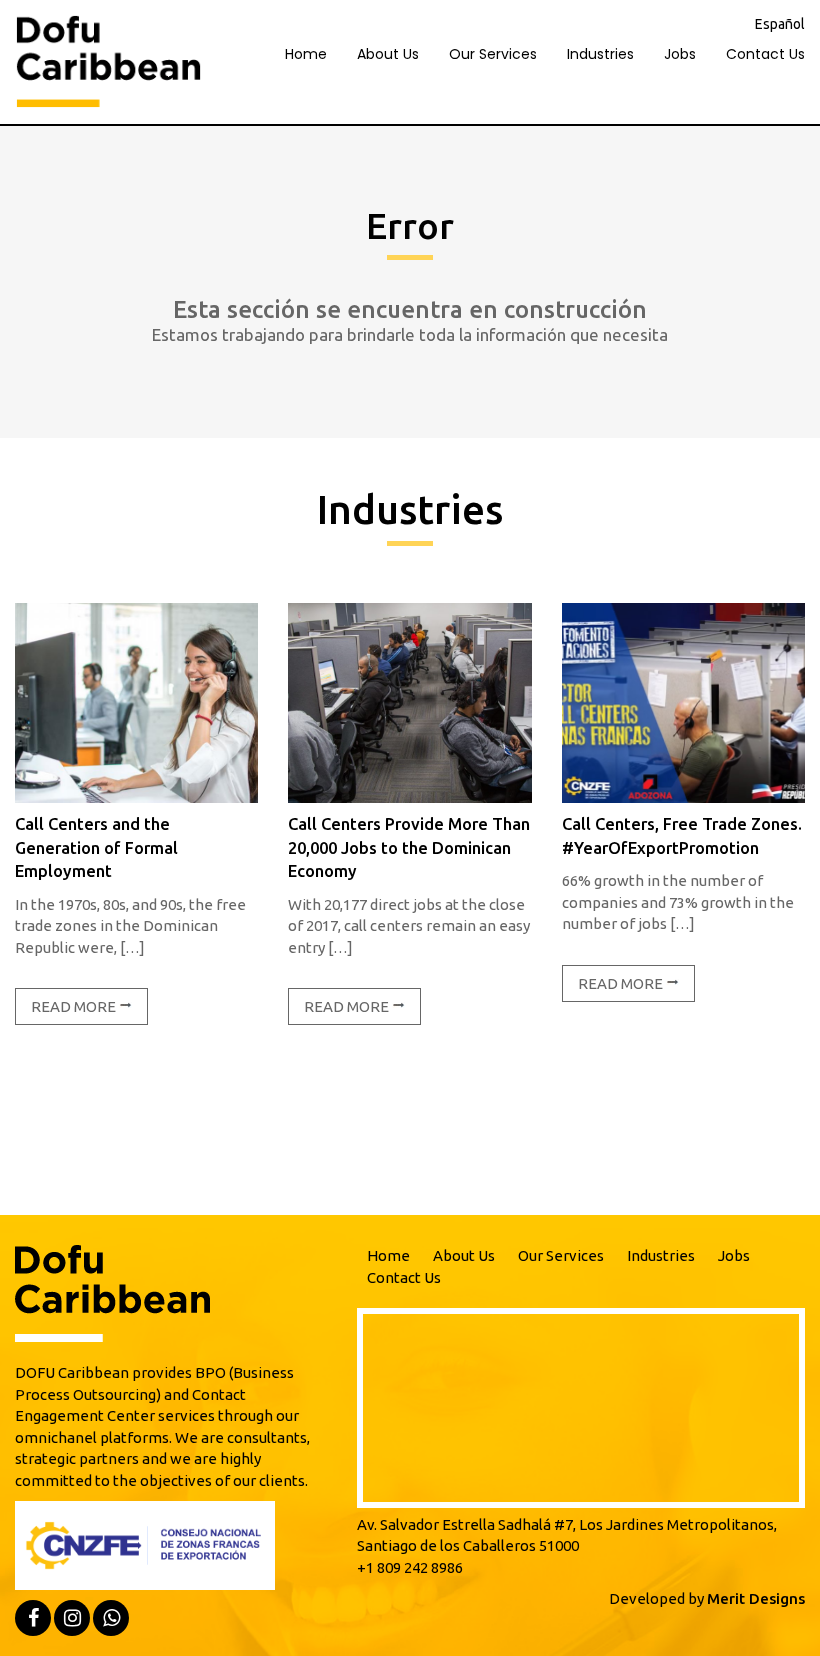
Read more (75, 1006)
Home (306, 54)
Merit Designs (756, 1598)
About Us (388, 54)
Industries (600, 54)
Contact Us (765, 54)
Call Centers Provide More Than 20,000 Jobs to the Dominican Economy (409, 847)
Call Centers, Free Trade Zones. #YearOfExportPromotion (682, 836)
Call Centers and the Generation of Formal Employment (96, 847)
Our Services (493, 54)
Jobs (680, 54)
